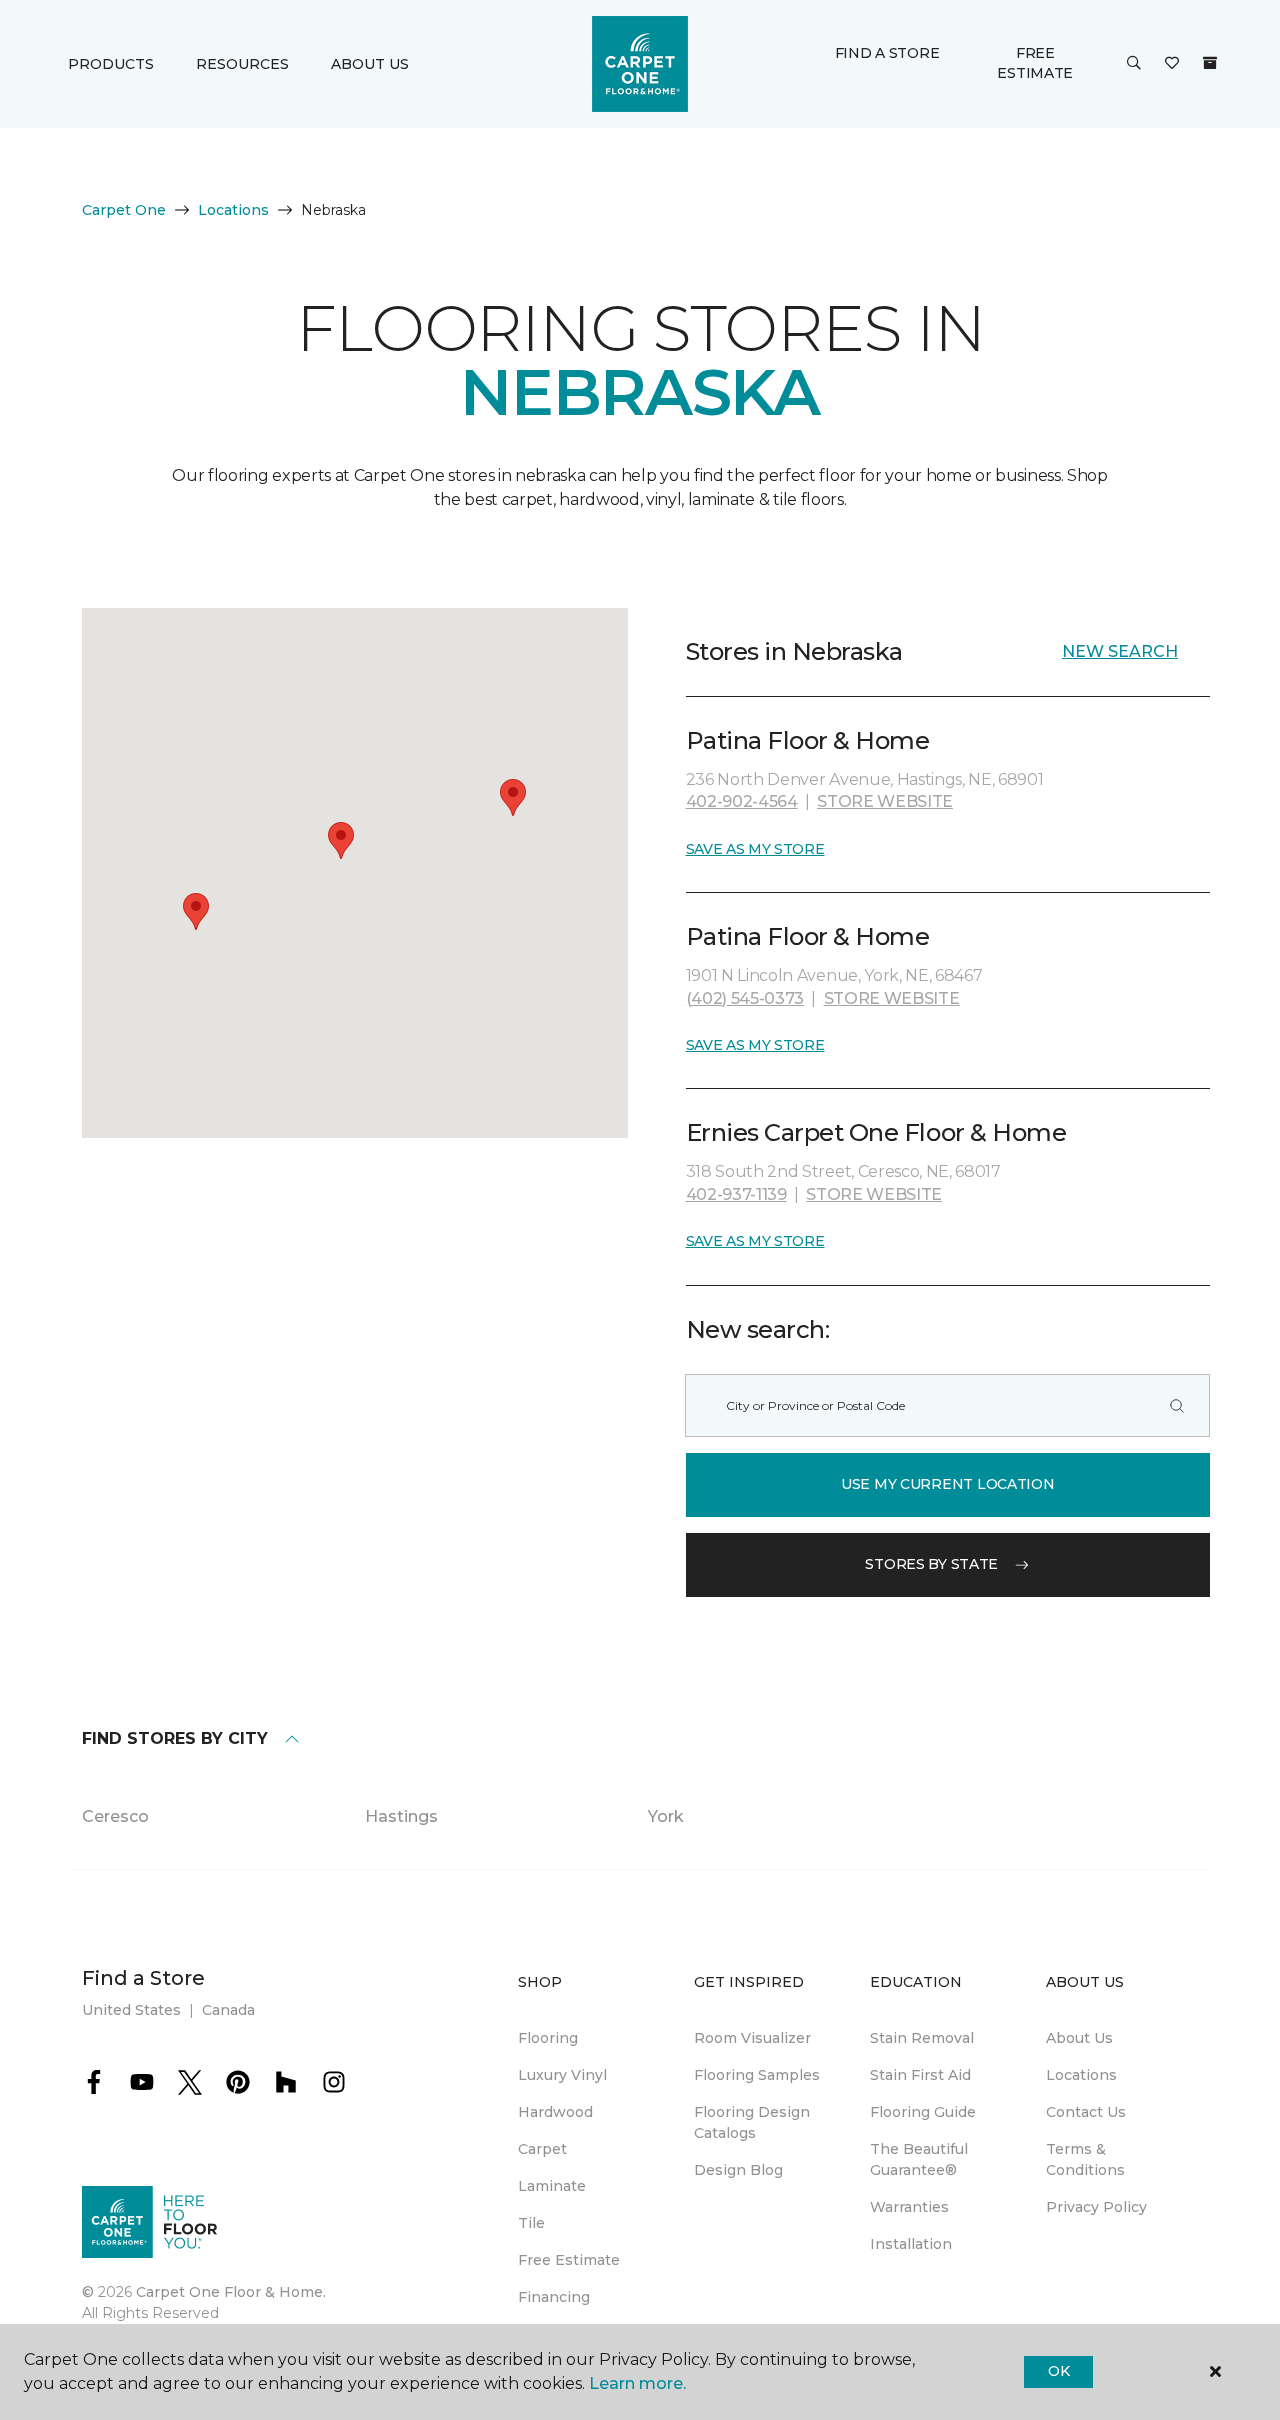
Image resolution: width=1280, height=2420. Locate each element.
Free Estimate (1035, 63)
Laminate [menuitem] (552, 2186)
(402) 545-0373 (745, 998)
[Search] (1177, 1405)
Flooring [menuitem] (548, 2038)
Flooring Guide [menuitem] (923, 2112)
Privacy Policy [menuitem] (1096, 2207)
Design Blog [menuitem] (738, 2170)
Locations (233, 210)
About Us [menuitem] (1079, 2038)
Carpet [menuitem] (542, 2149)
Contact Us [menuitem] (1086, 2112)
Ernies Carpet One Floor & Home (876, 1132)
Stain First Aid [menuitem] (920, 2075)
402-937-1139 (736, 1194)
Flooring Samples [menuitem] (757, 2075)
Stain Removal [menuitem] (922, 2038)
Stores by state (931, 1564)
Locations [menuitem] (1081, 2075)
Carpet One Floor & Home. (231, 2292)
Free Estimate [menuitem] (569, 2260)
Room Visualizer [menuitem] (752, 2038)
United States (131, 2010)
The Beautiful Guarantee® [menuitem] (919, 2159)
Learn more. (637, 2383)
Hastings (401, 1816)
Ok (1058, 2371)
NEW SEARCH (1120, 651)
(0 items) (1210, 63)
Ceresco (115, 1816)
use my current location (948, 1484)
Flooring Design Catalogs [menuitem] (752, 2122)
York (666, 1816)
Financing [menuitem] (554, 2297)
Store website (885, 801)
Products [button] (111, 64)
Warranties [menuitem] (909, 2207)
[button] (1134, 64)
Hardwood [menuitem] (555, 2112)
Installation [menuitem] (911, 2244)
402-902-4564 (742, 801)
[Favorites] (1172, 64)
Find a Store (887, 53)
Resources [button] (242, 64)
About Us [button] (370, 64)
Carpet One (124, 210)
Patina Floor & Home (808, 740)
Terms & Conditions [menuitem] (1085, 2159)
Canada (228, 2010)
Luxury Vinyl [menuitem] (562, 2075)
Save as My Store (755, 849)
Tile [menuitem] (531, 2223)
